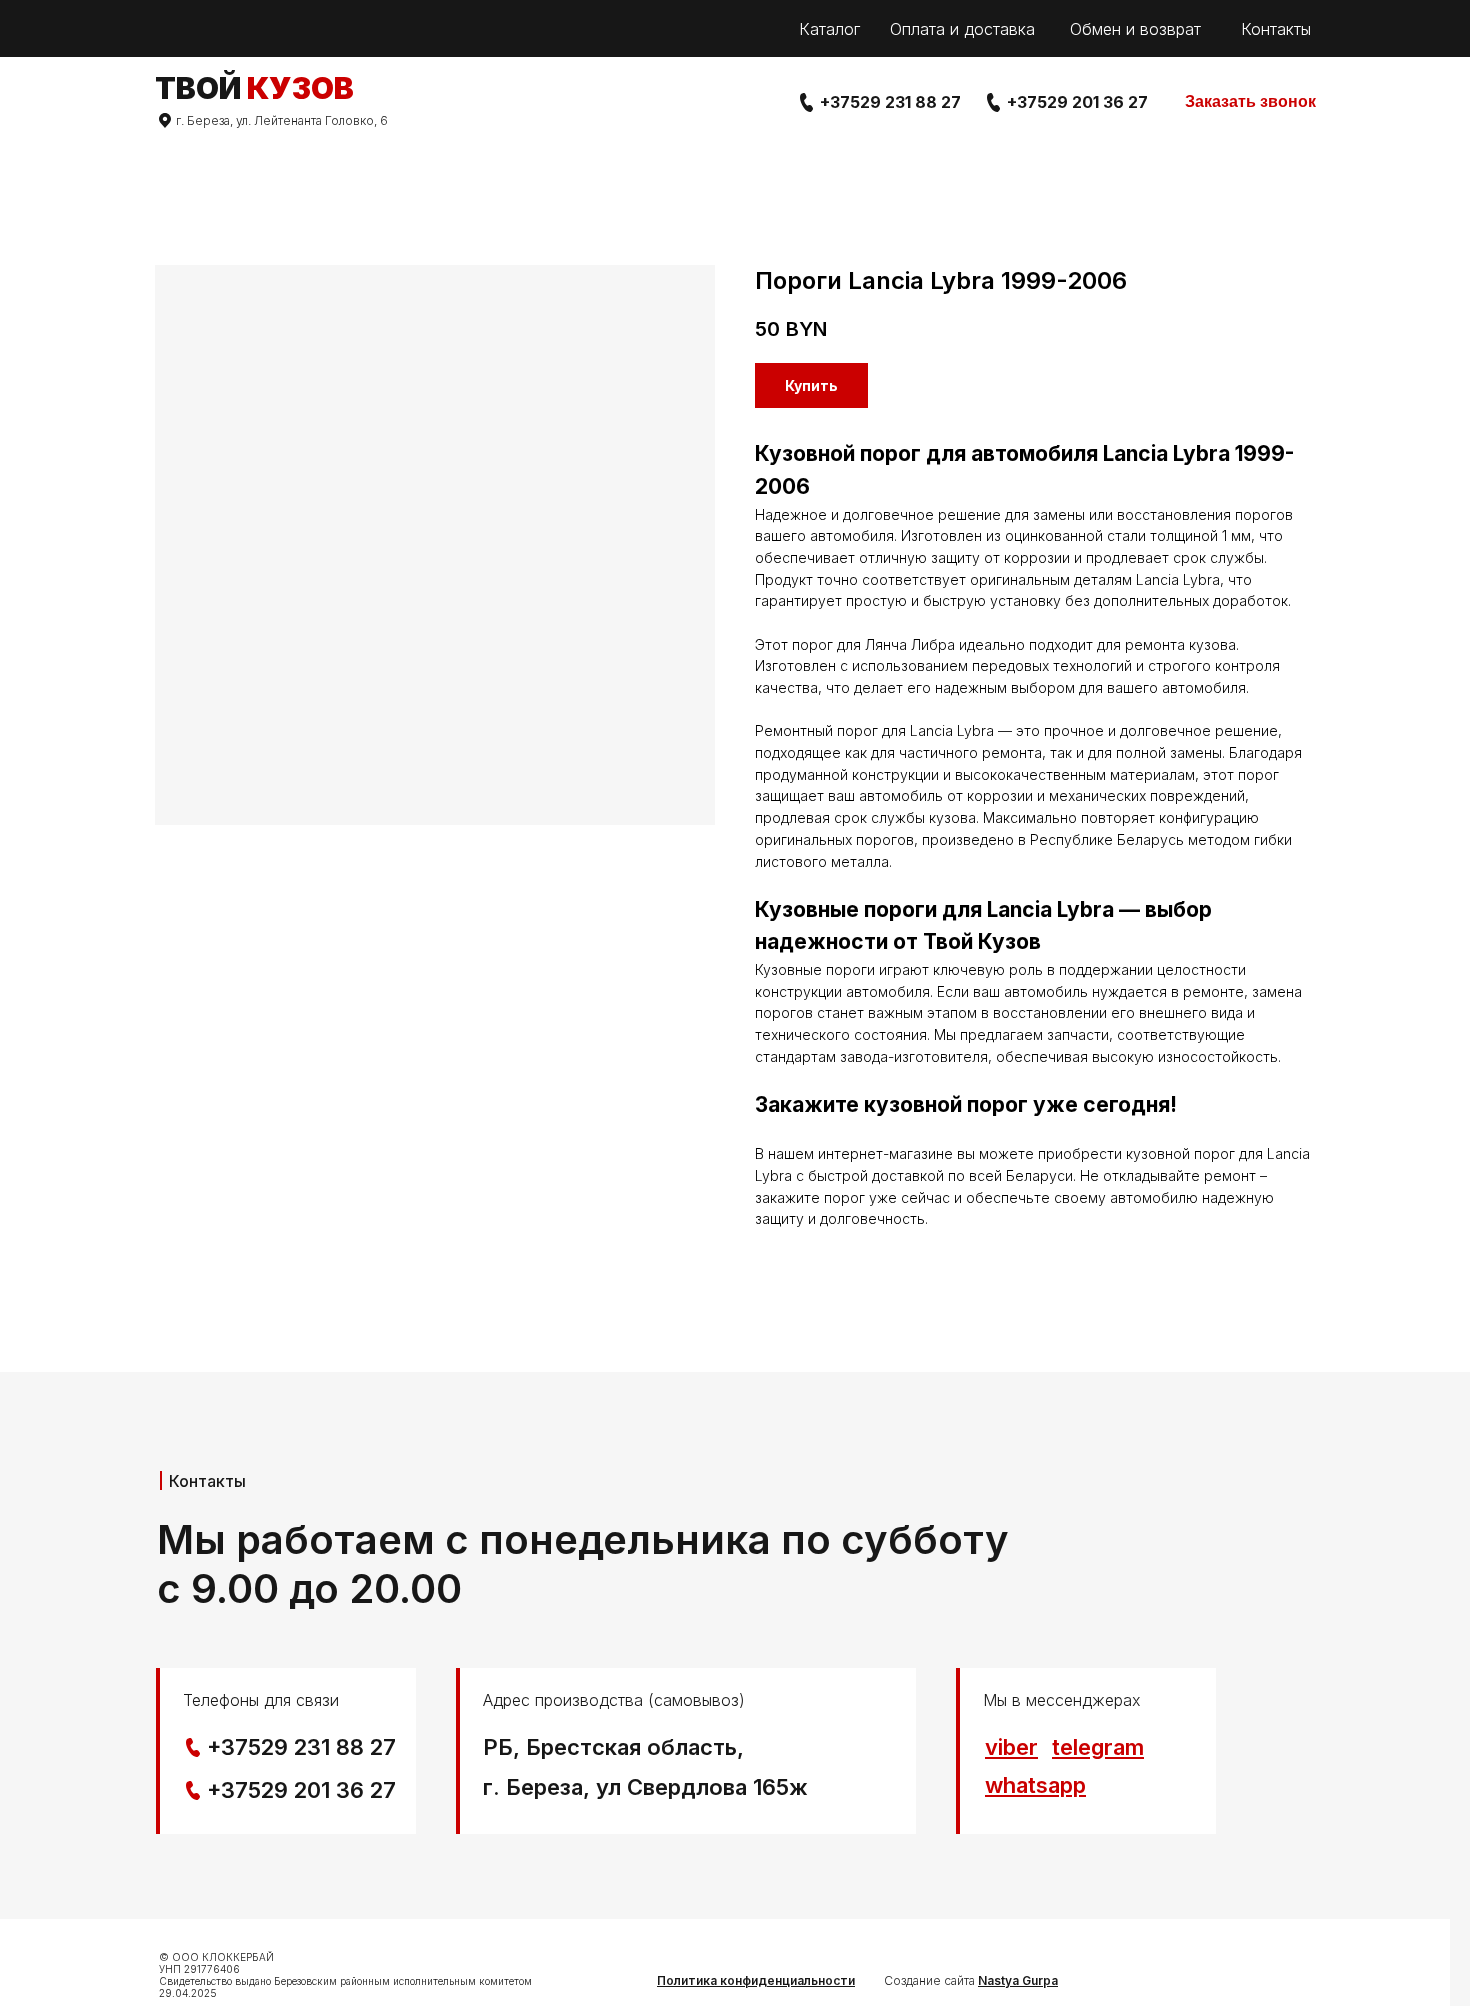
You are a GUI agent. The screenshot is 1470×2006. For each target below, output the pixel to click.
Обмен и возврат (1135, 29)
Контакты (1276, 29)
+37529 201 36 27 (1077, 102)
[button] (1250, 102)
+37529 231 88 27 (890, 102)
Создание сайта (971, 1980)
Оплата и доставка (962, 29)
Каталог (829, 29)
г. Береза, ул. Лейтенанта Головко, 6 (282, 120)
